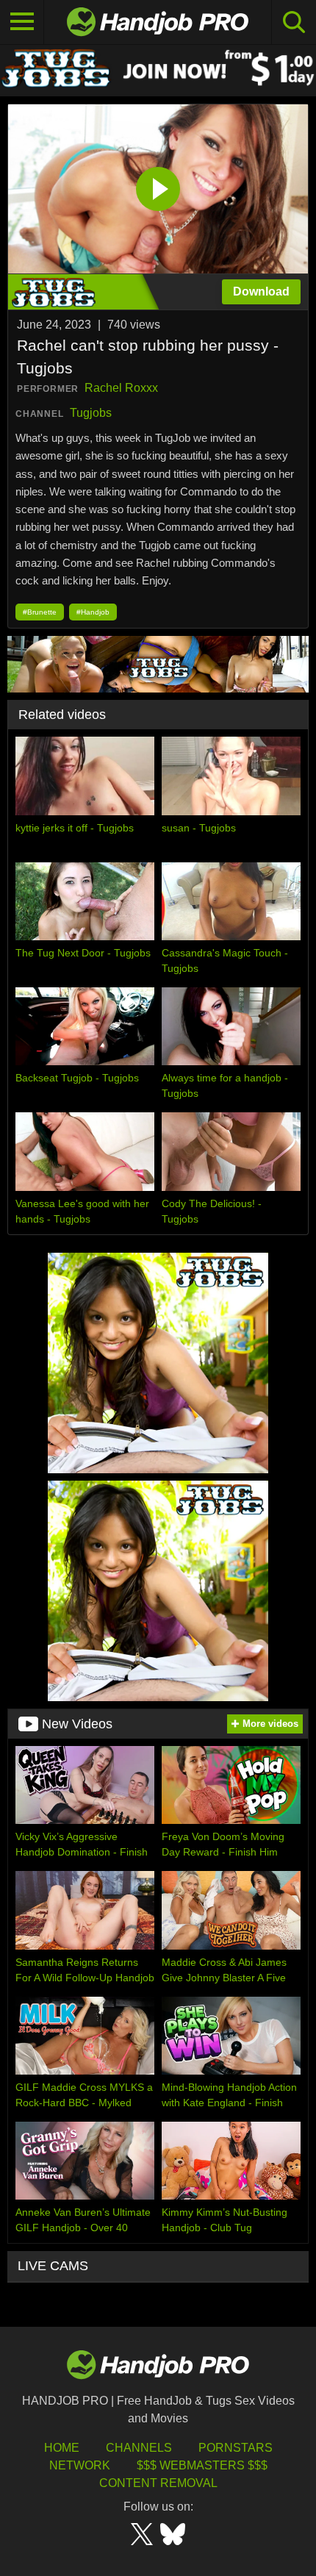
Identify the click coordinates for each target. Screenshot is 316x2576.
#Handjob (93, 612)
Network (80, 2465)
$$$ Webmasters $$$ (202, 2465)
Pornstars (236, 2448)
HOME (62, 2448)
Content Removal (158, 2483)
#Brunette (40, 612)
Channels (139, 2448)
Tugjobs (91, 413)
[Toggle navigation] (22, 22)
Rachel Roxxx (121, 388)
